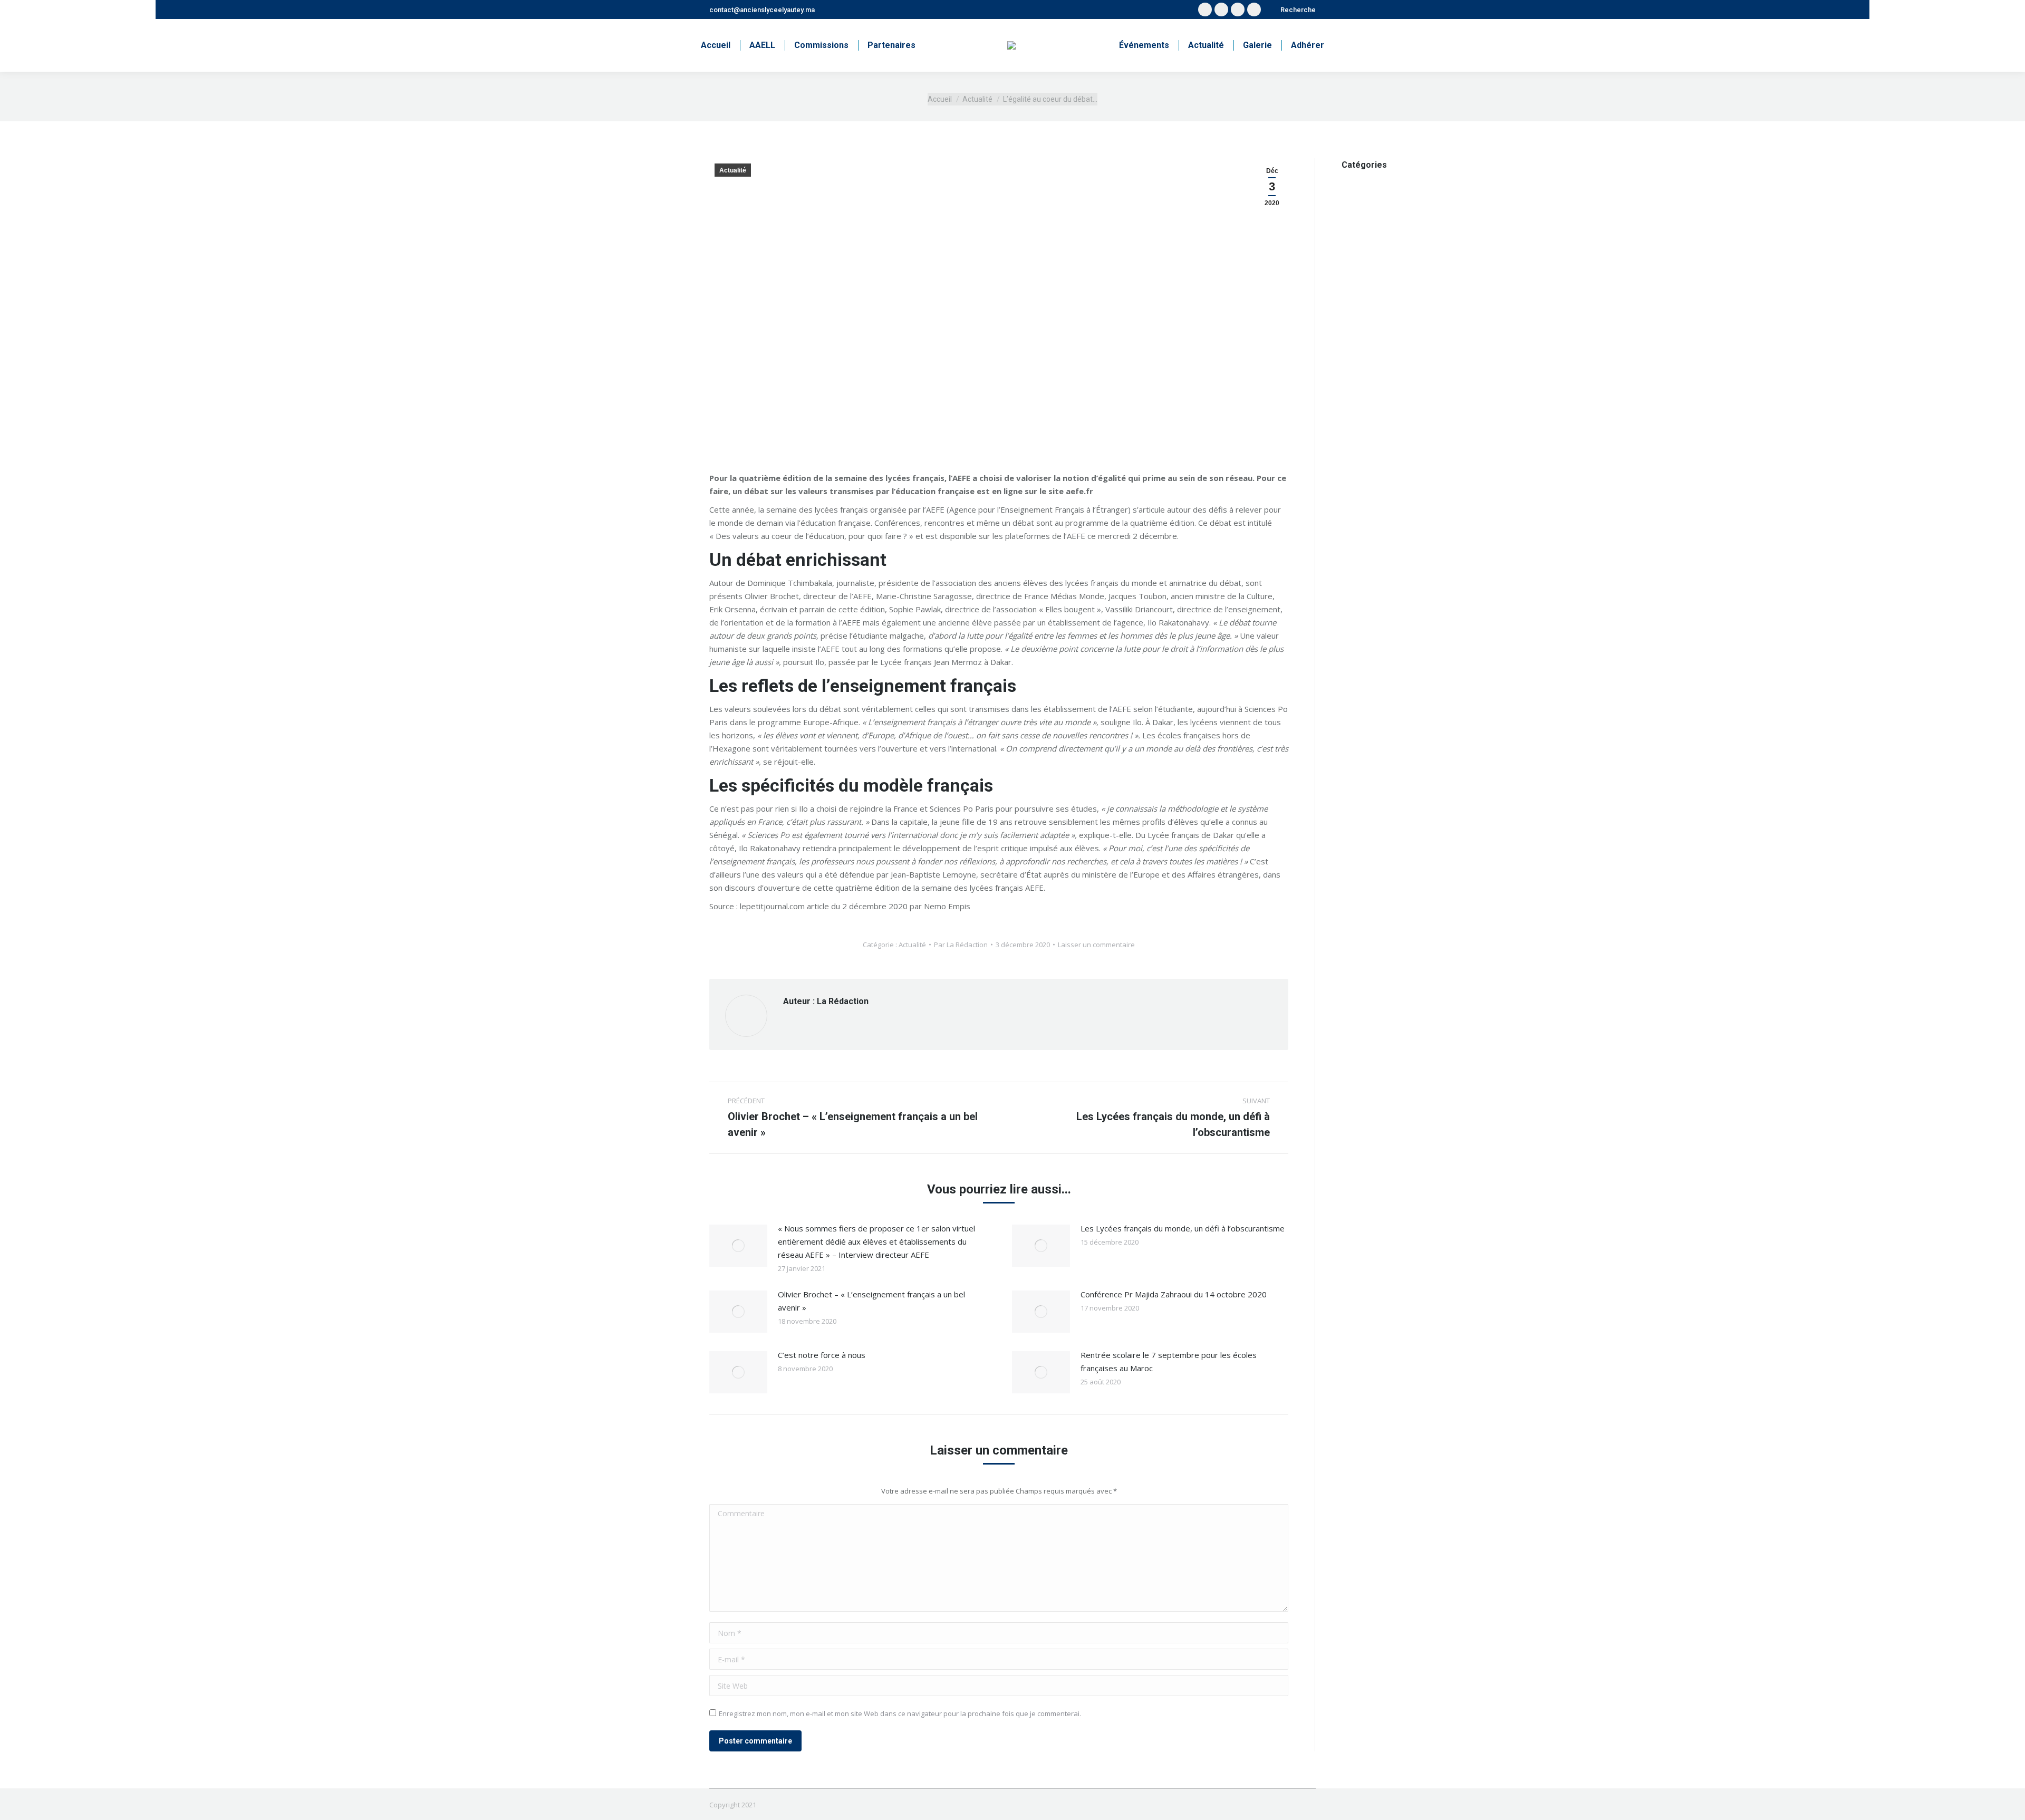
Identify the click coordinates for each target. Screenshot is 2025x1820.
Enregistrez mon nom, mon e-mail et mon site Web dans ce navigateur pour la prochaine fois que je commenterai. (900, 1713)
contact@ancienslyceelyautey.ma (762, 10)
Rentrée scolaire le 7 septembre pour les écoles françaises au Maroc (1169, 1361)
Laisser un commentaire (1096, 945)
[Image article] (738, 1246)
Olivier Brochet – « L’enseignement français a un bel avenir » (871, 1301)
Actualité (733, 170)
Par (961, 945)
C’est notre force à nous (822, 1355)
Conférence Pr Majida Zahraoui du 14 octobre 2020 (1174, 1294)
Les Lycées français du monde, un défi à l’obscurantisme (1183, 1228)
